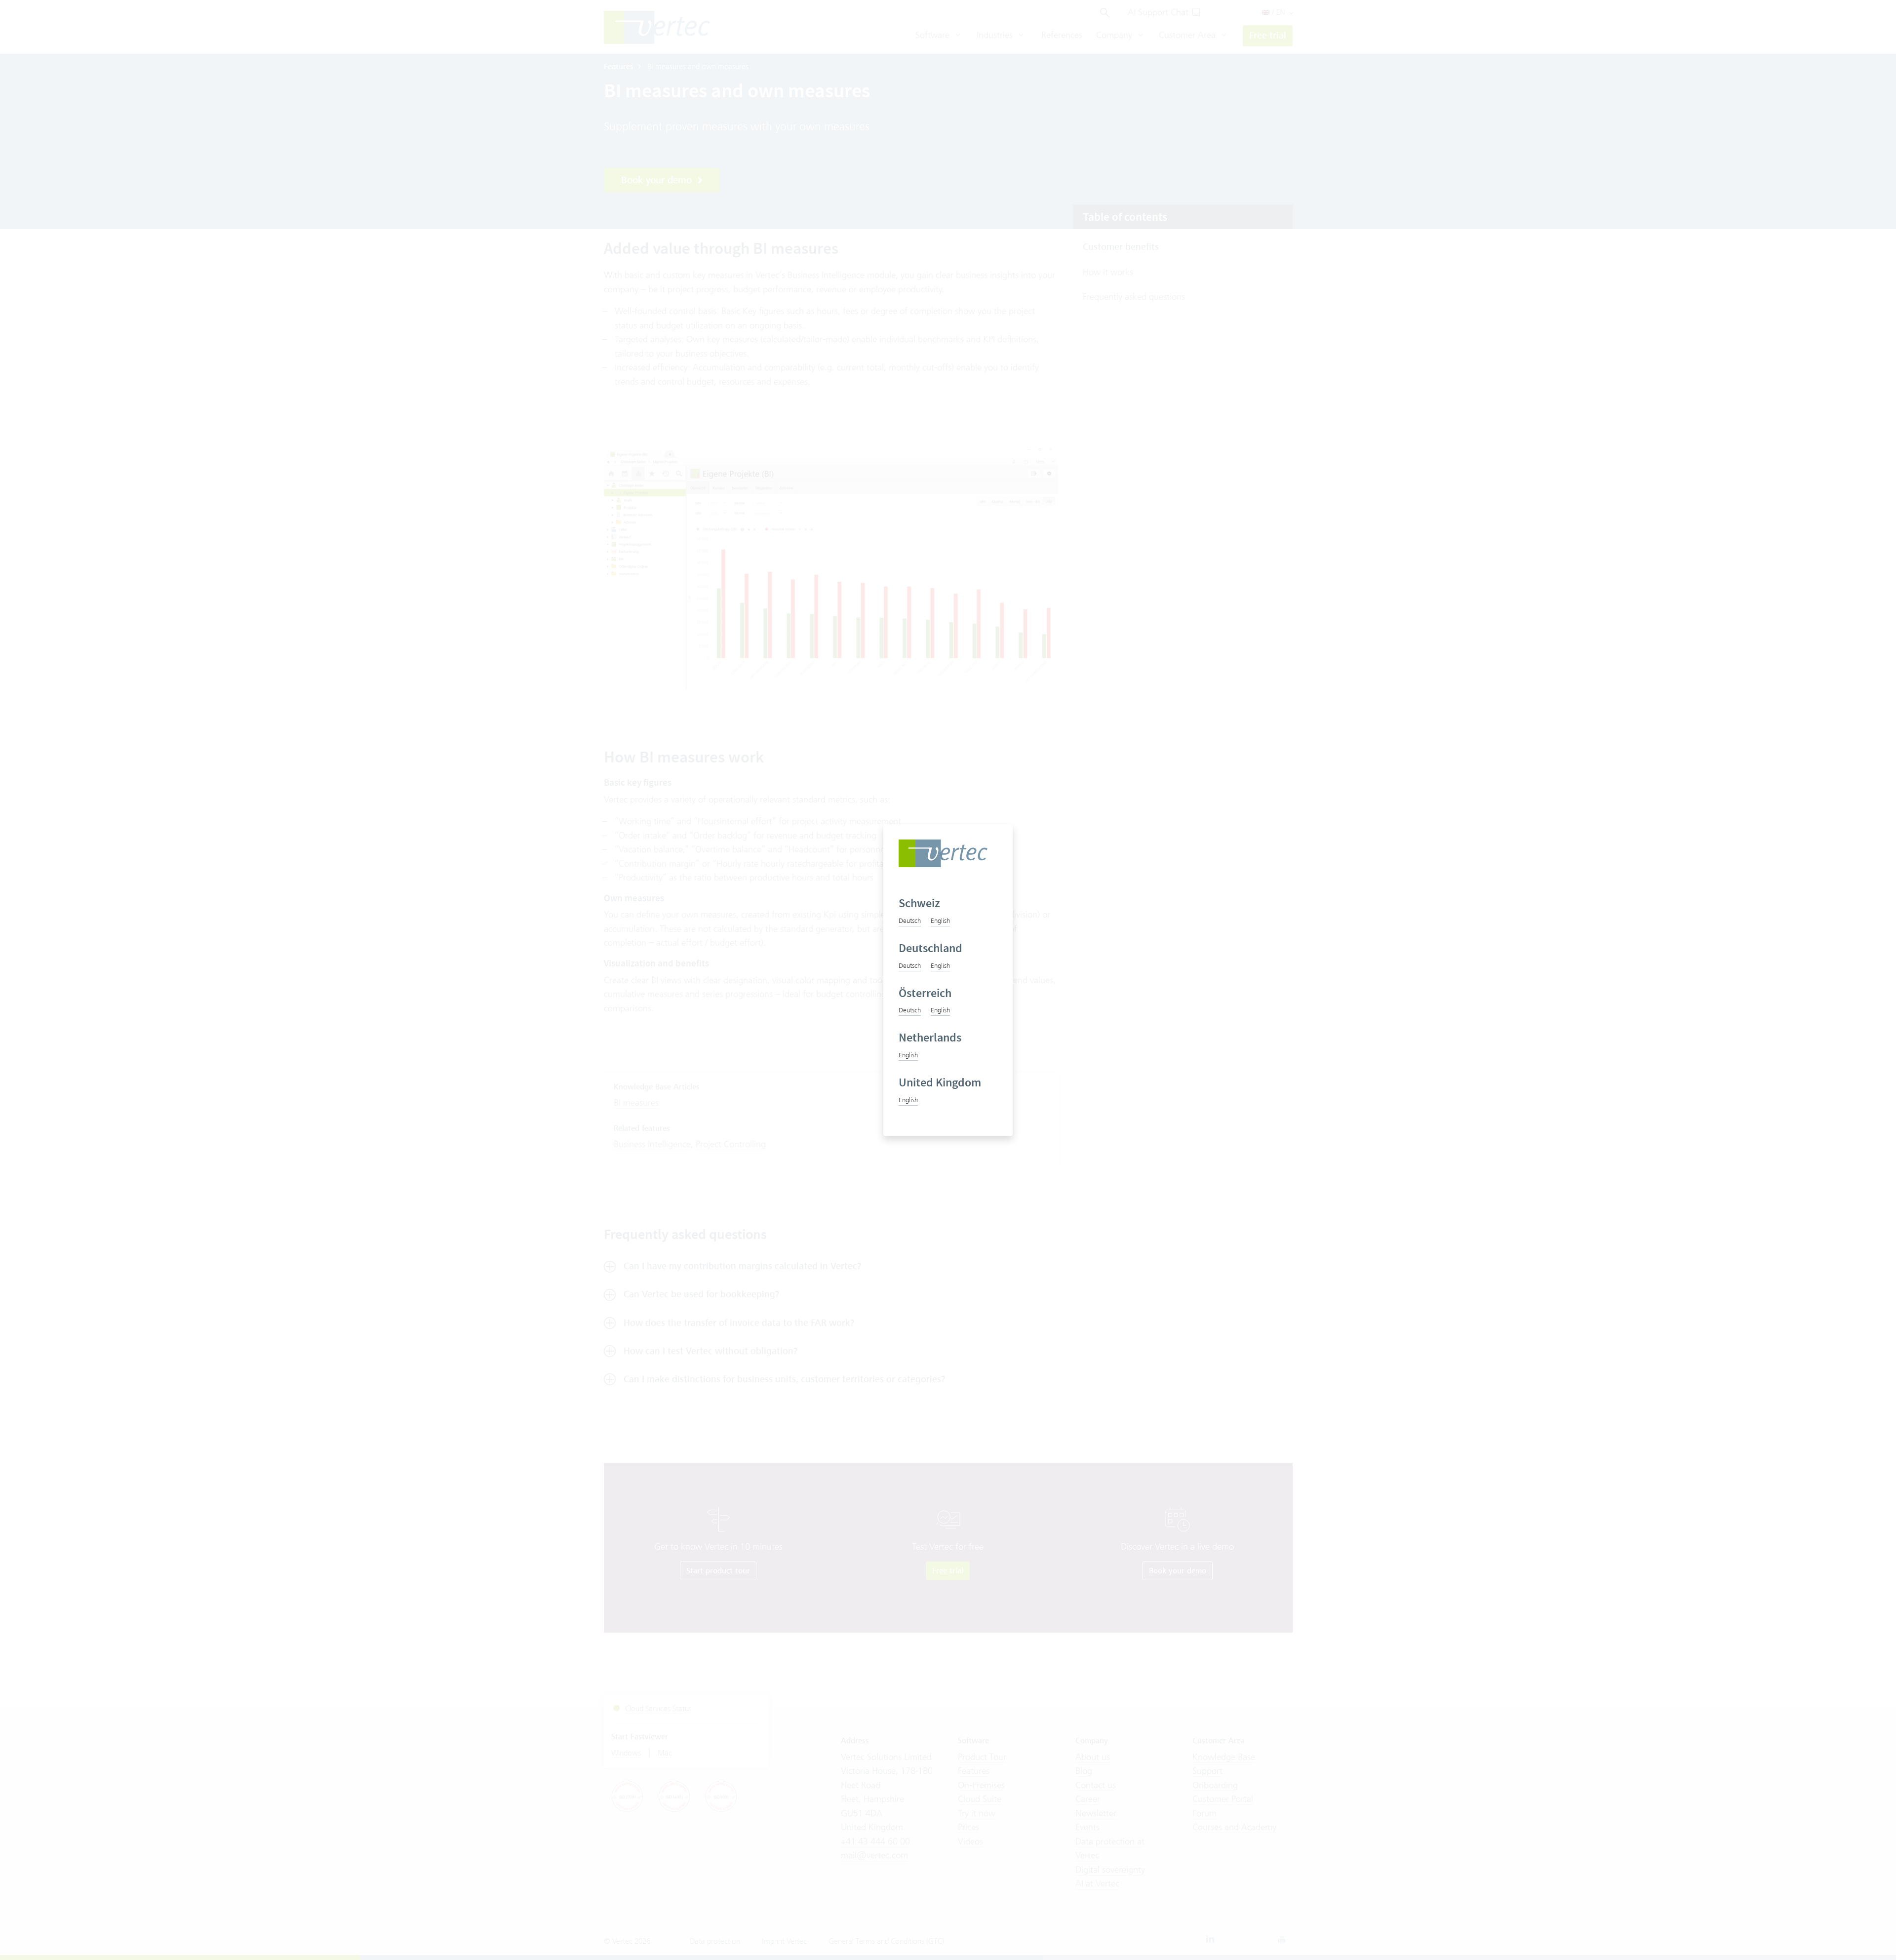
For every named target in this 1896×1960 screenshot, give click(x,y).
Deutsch (910, 920)
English (940, 920)
